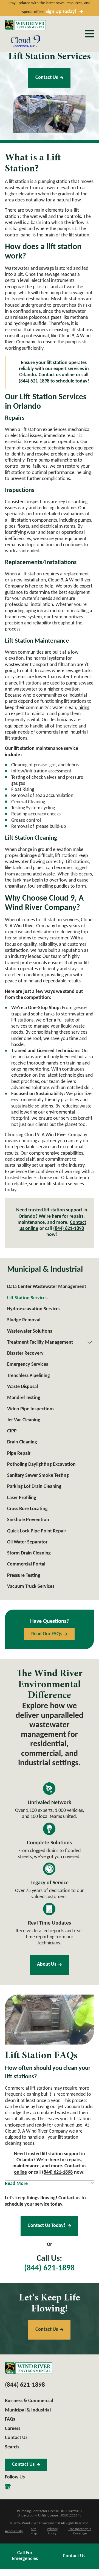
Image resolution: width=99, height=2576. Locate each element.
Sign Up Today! (61, 12)
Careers (13, 2429)
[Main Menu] (89, 34)
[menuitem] (49, 1287)
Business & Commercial (29, 2401)
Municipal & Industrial (28, 2410)
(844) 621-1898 (34, 381)
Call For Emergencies (25, 2556)
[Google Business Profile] (8, 2487)
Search (12, 2447)
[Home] (26, 25)
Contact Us (47, 78)
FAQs (10, 2419)
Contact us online (57, 375)
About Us (47, 1964)
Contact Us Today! (46, 2226)
